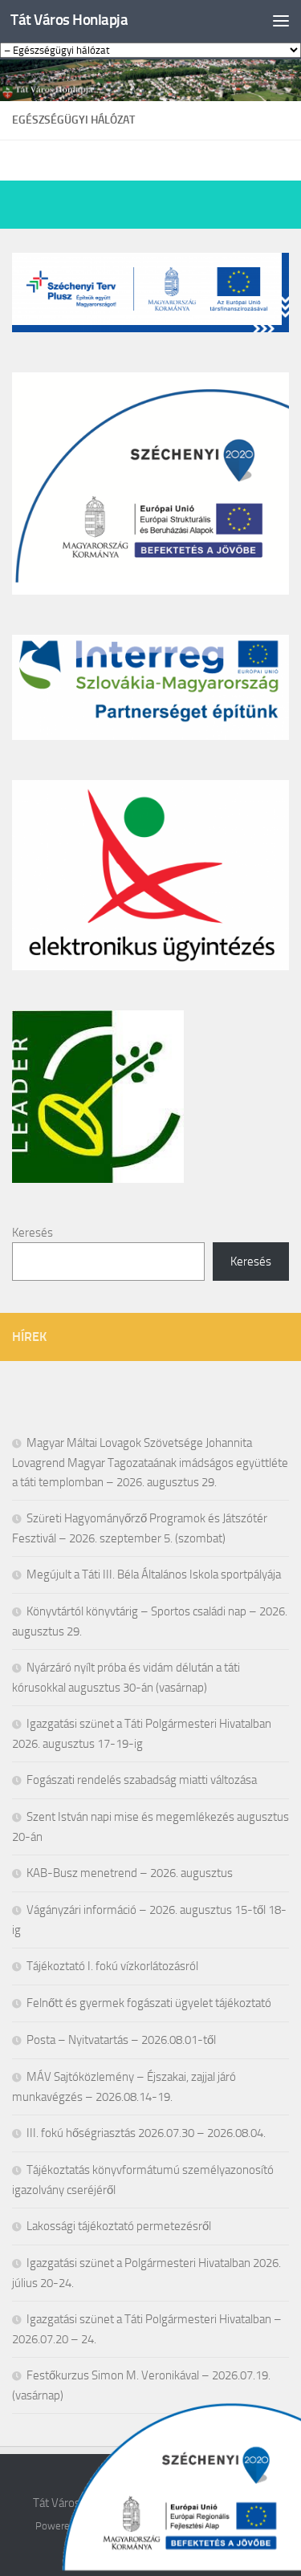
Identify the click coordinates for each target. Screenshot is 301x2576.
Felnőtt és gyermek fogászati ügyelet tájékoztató (149, 2003)
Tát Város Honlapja (69, 20)
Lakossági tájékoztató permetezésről (119, 2226)
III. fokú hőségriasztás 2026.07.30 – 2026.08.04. (146, 2133)
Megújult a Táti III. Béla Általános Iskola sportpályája (154, 1574)
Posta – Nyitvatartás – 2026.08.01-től (121, 2040)
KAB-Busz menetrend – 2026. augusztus (130, 1873)
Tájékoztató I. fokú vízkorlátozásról (112, 1966)
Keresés (33, 1233)
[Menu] (281, 20)
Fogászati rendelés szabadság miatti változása (142, 1780)
